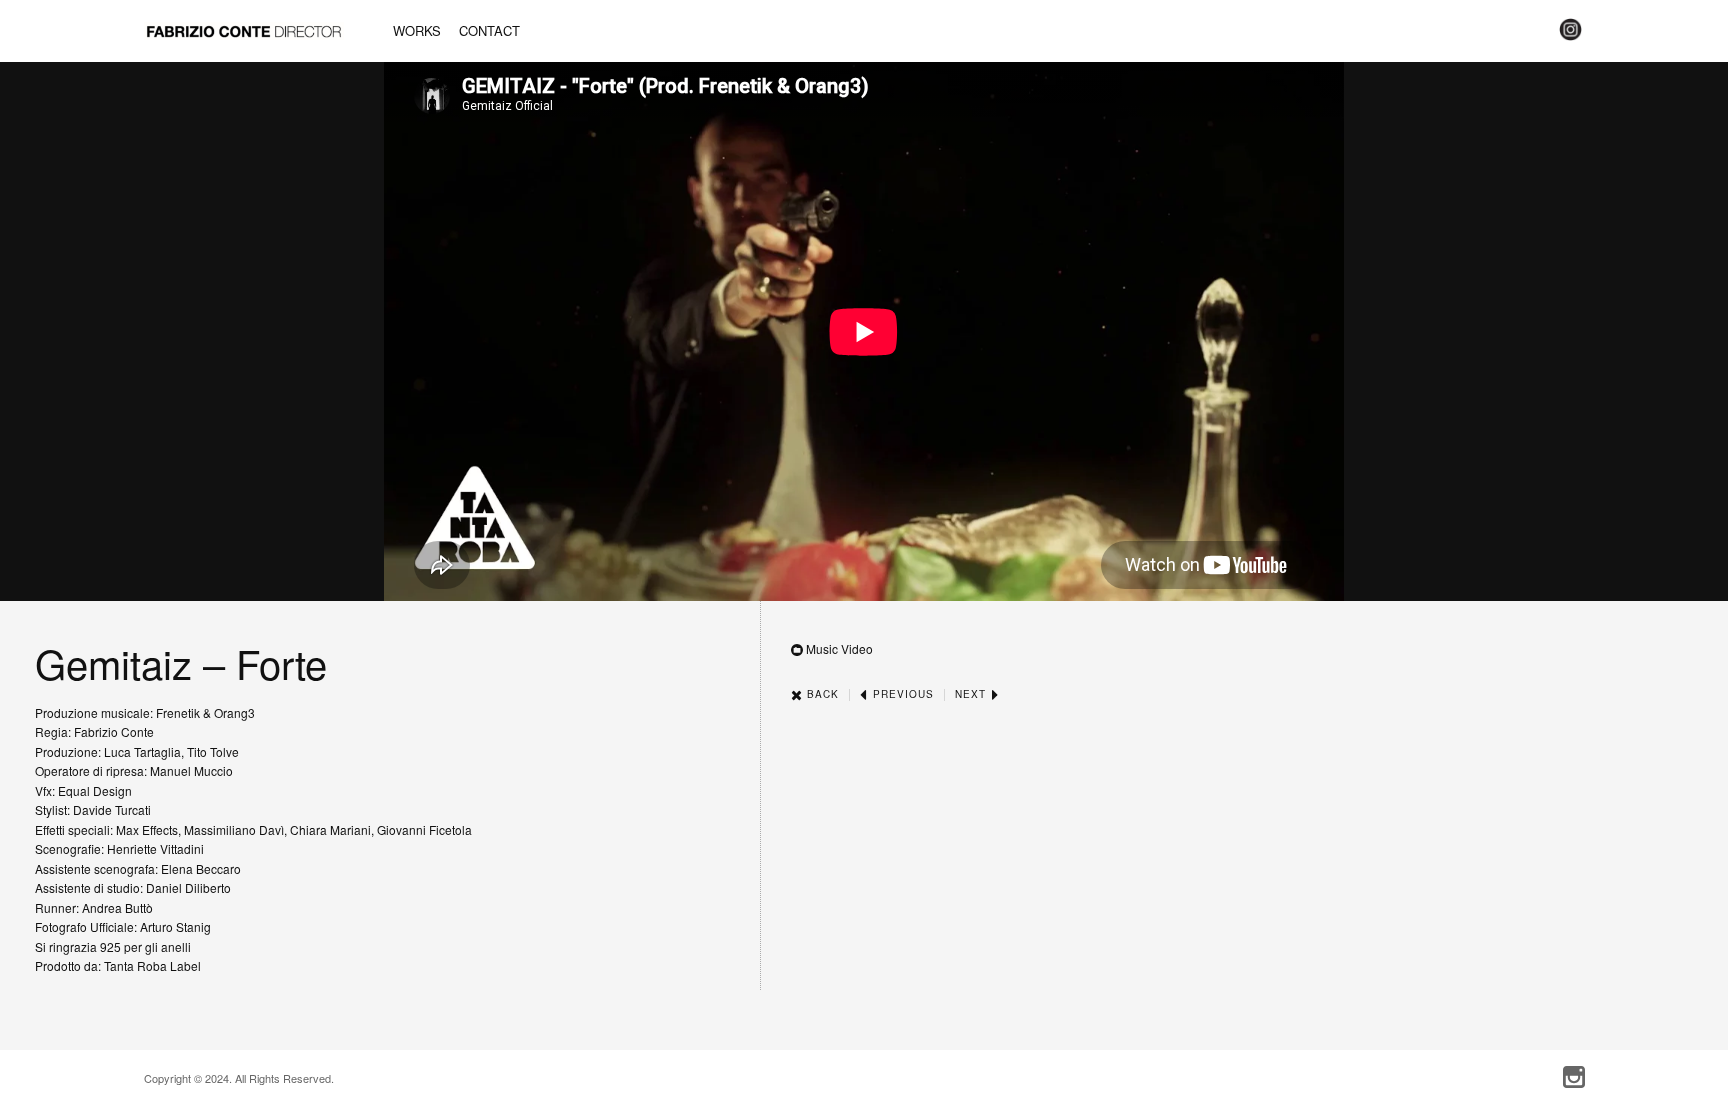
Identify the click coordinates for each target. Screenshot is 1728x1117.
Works (417, 30)
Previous (901, 694)
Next (972, 694)
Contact (489, 30)
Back (821, 694)
